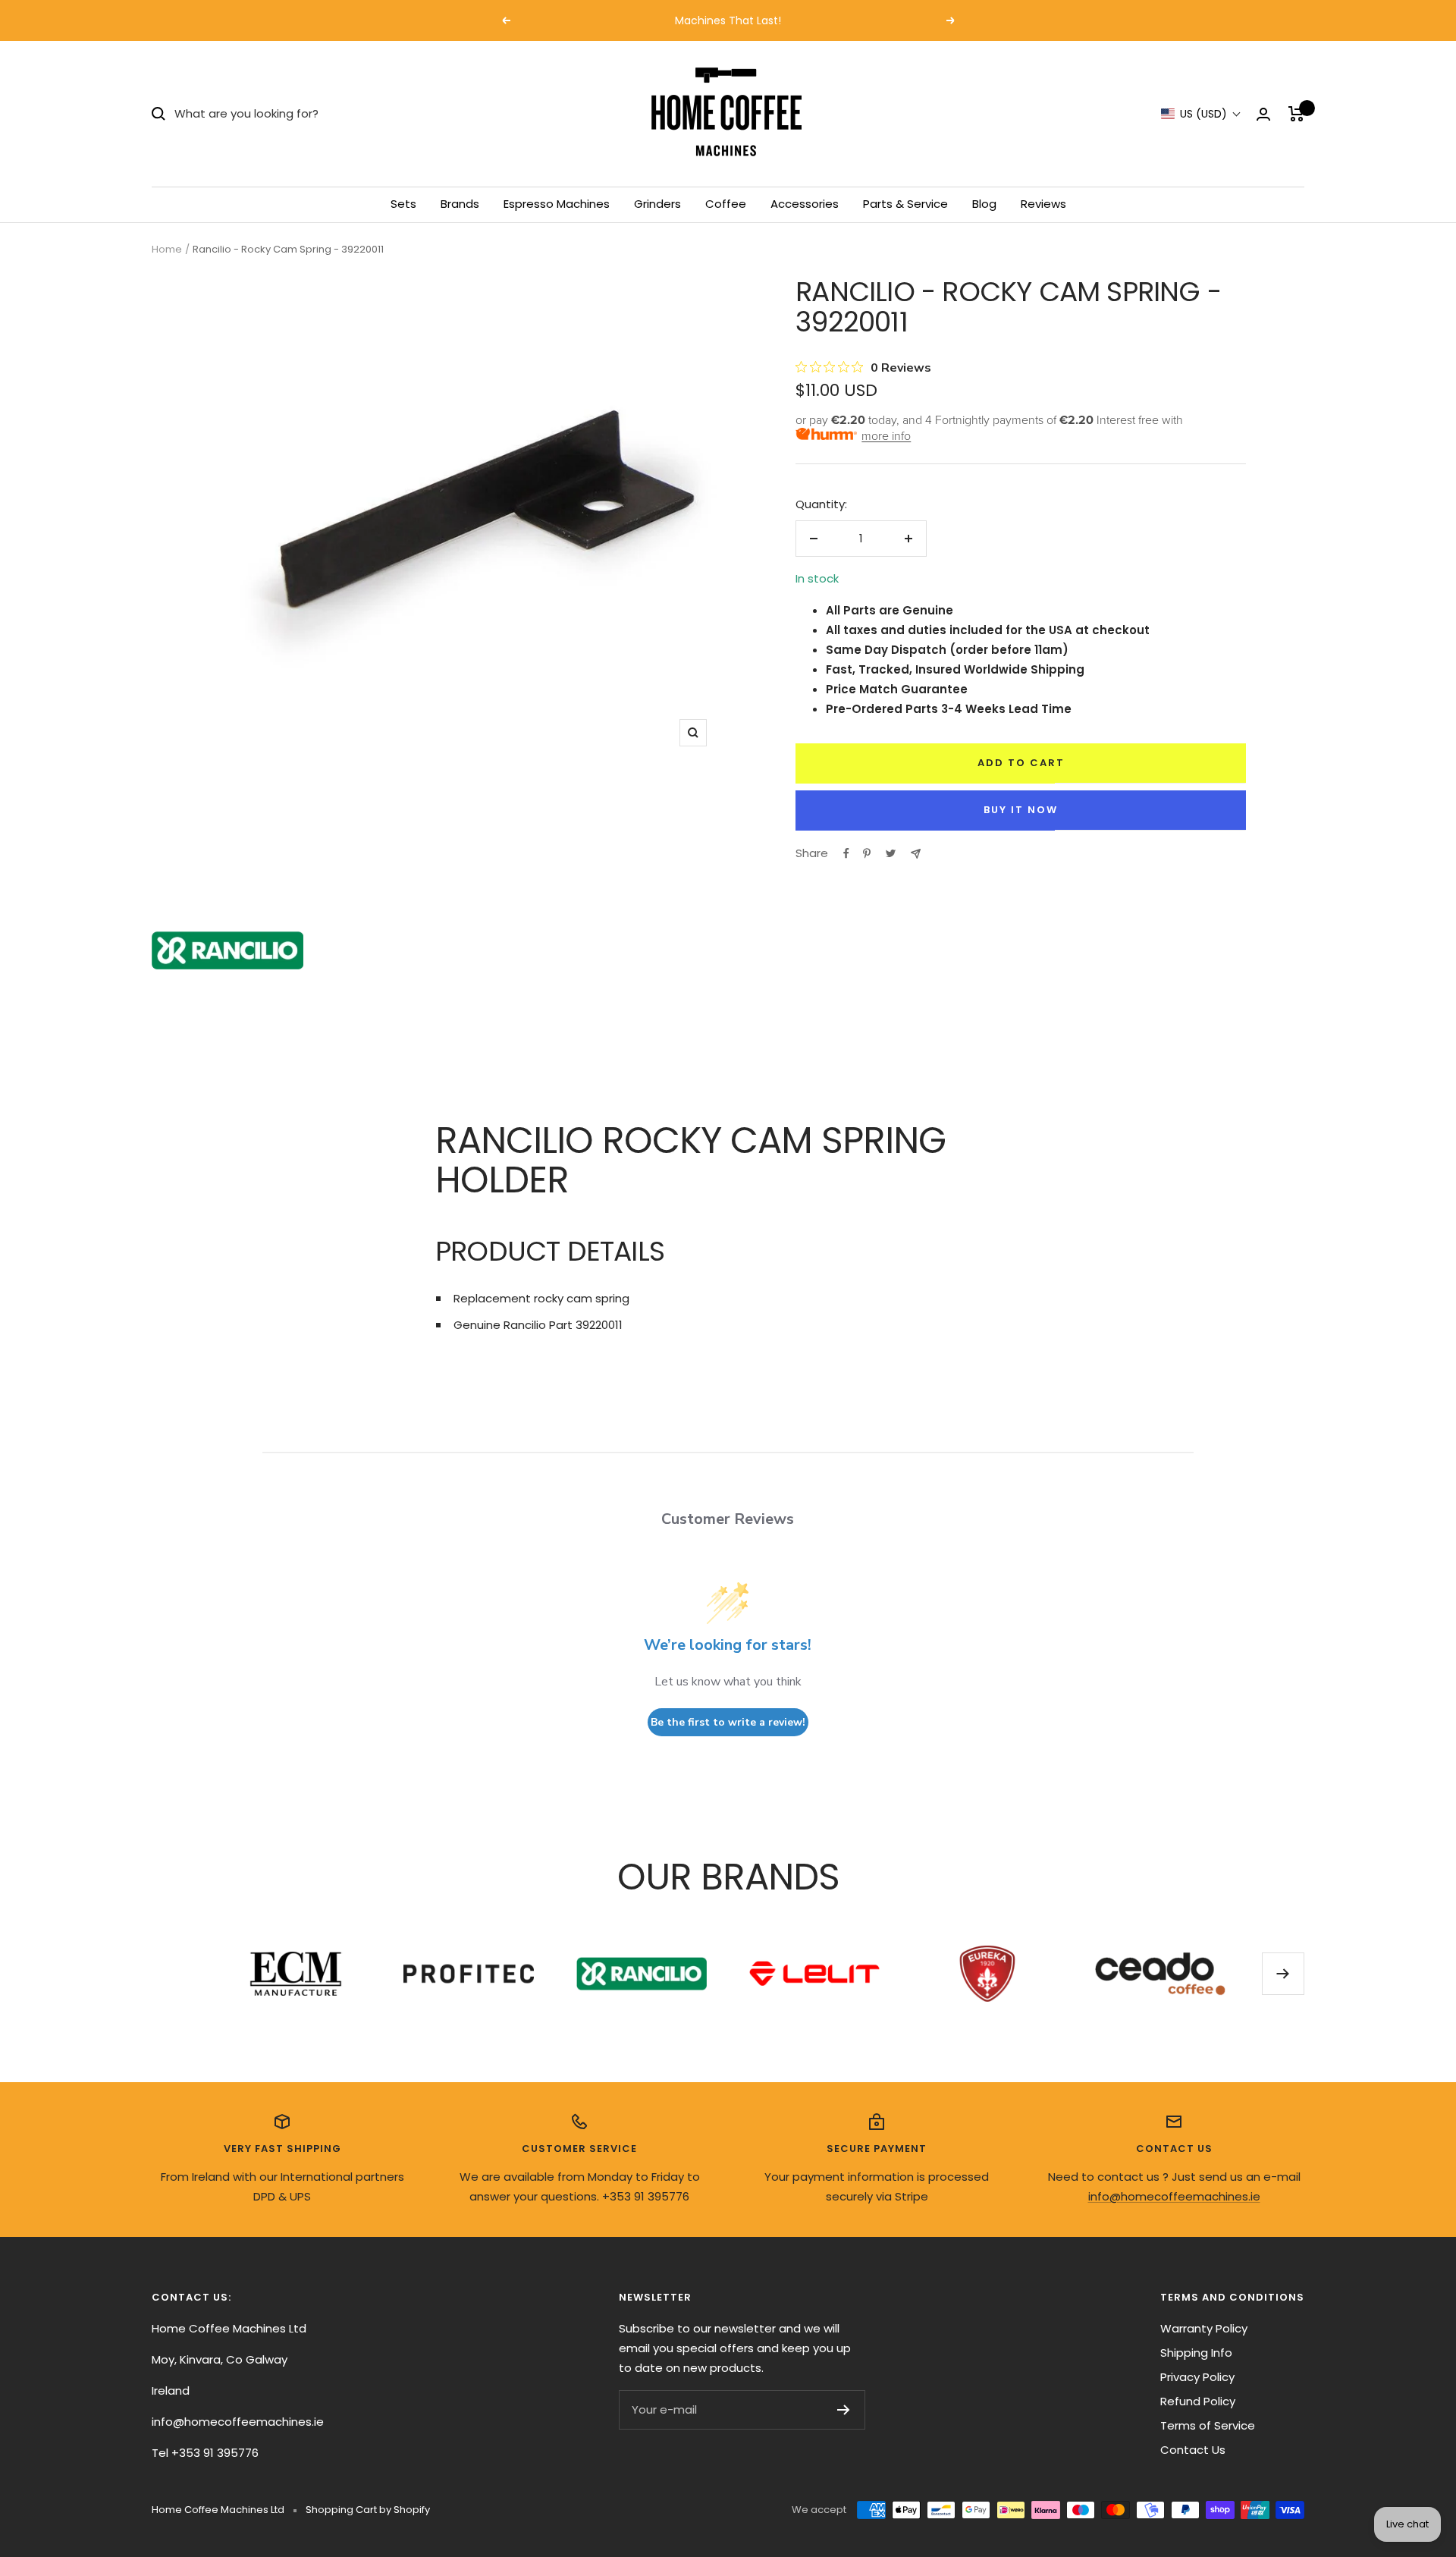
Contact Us (1193, 2450)
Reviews (1043, 204)
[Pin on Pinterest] (867, 853)
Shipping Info (1196, 2353)
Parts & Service (905, 204)
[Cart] (1296, 114)
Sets (403, 204)
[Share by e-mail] (916, 854)
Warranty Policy (1204, 2328)
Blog (984, 204)
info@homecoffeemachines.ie (1174, 2196)
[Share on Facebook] (846, 853)
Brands (460, 204)
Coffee (726, 204)
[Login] (1263, 114)
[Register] (844, 2410)
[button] (1201, 114)
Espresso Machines (557, 204)
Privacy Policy (1197, 2377)
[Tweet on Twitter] (891, 853)
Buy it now (1021, 810)
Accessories (805, 204)
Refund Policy (1198, 2401)
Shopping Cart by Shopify (368, 2510)
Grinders (657, 204)
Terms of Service (1208, 2425)
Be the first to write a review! (728, 1722)
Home (167, 249)
